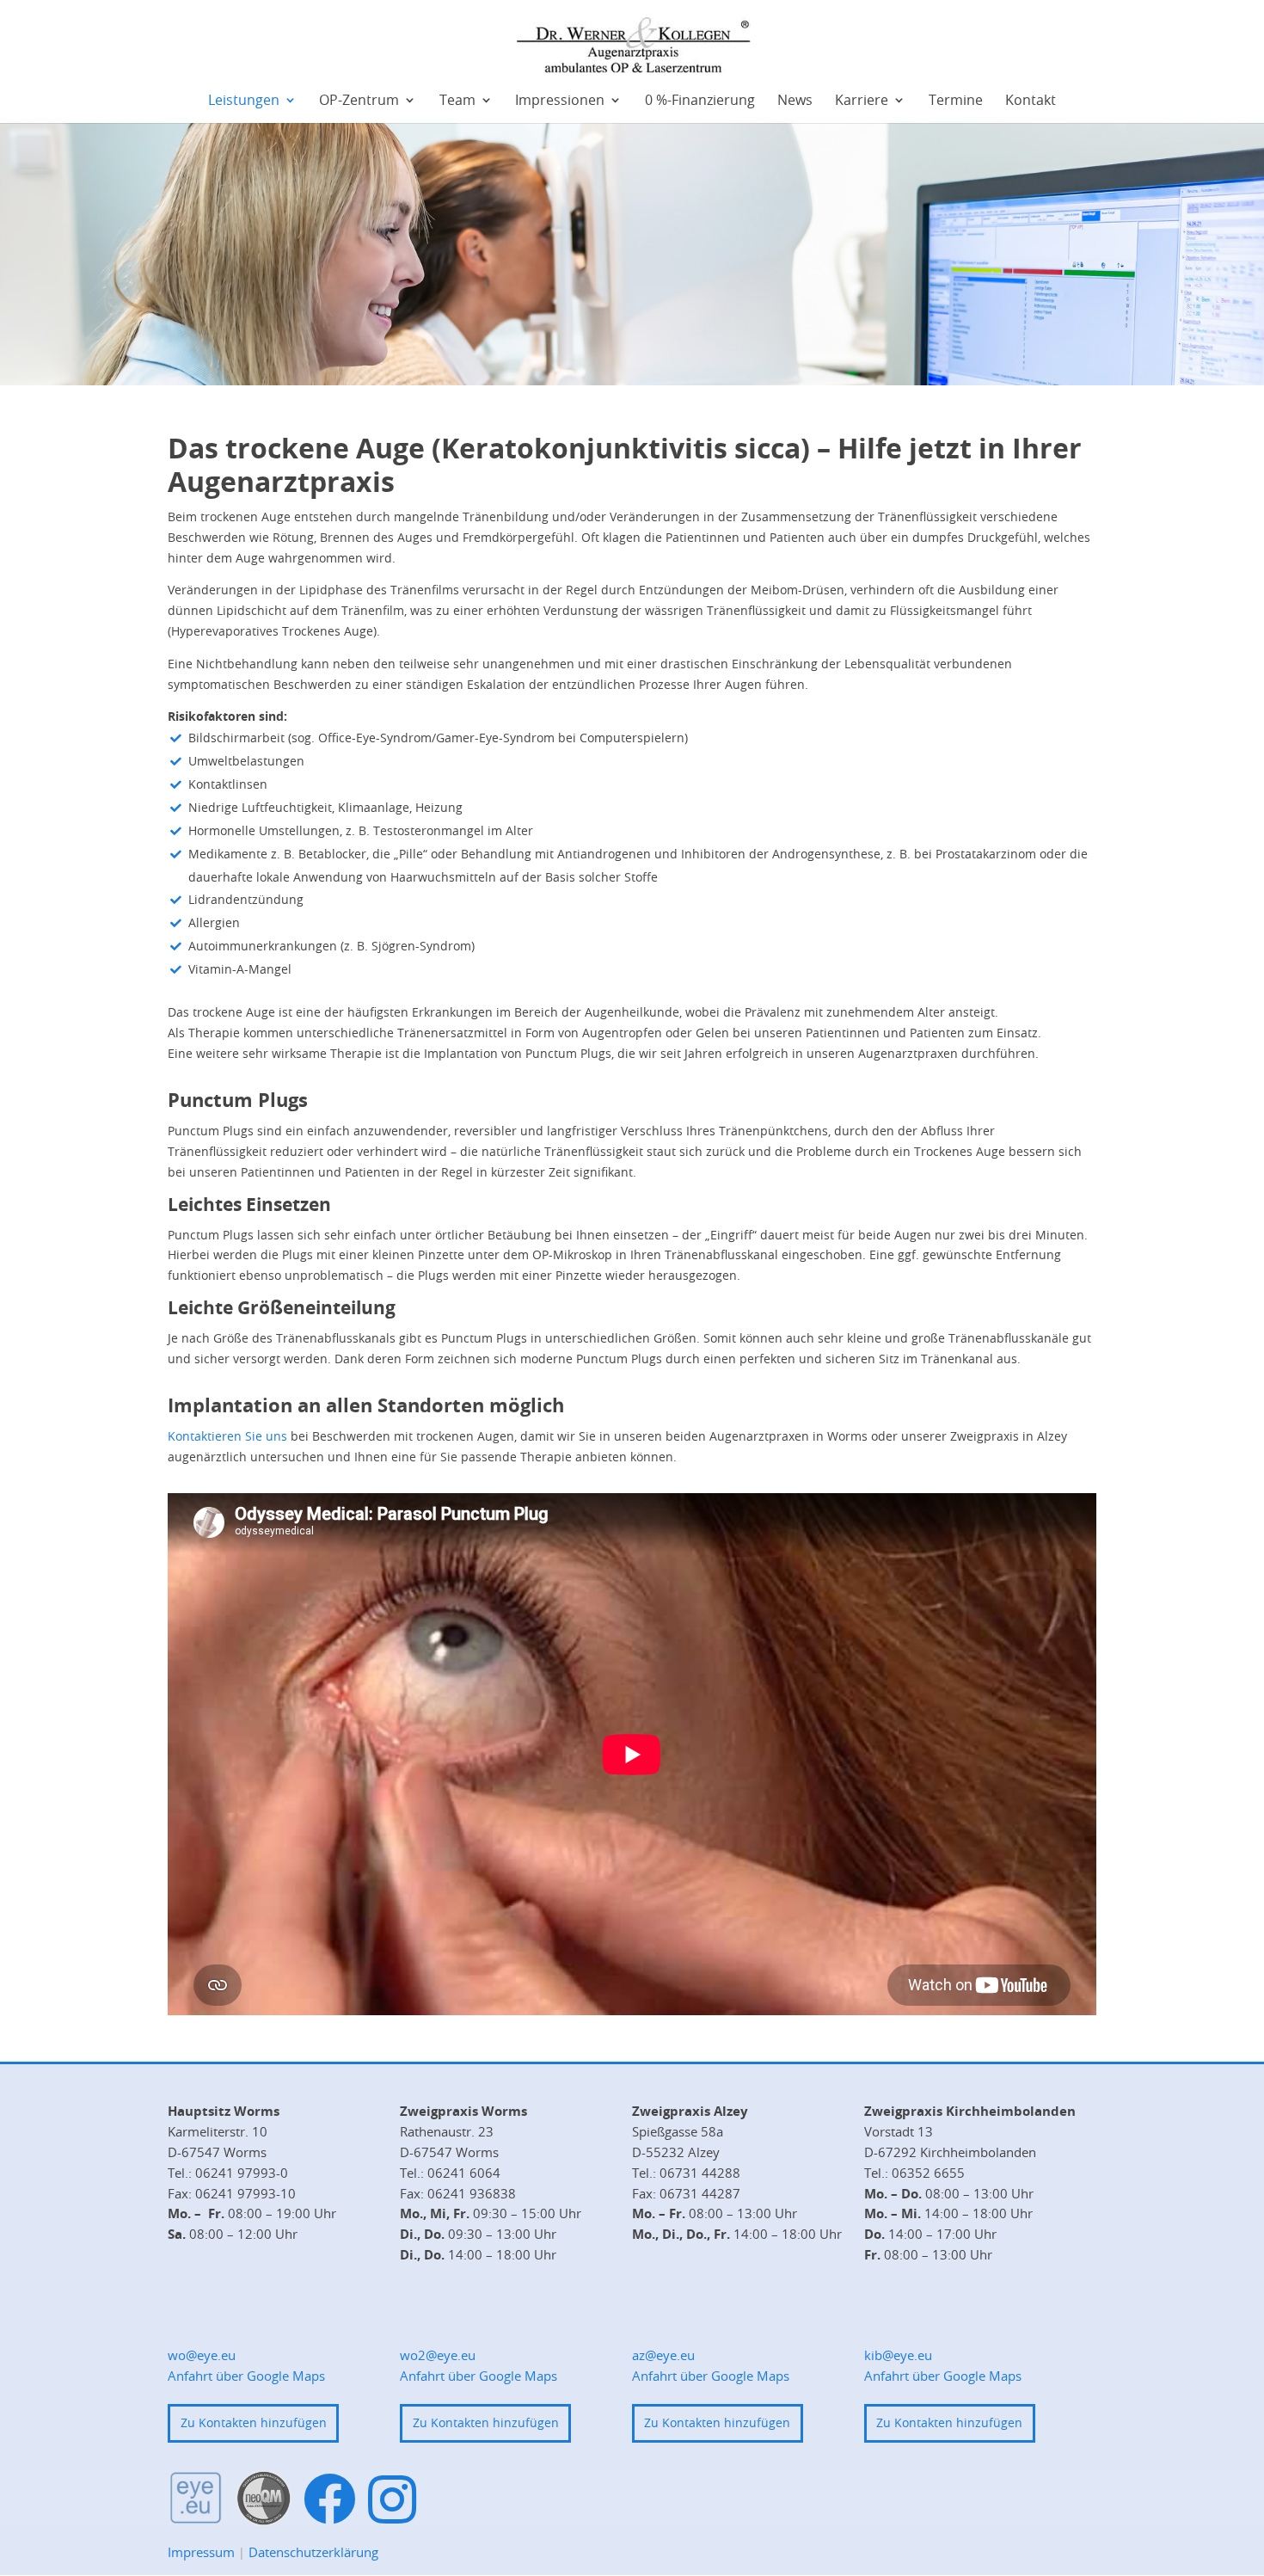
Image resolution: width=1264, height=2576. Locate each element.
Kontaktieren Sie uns (227, 1436)
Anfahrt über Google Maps (246, 2376)
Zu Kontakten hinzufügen (254, 2422)
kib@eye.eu (898, 2355)
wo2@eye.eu (438, 2355)
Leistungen (244, 101)
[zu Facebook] (330, 2500)
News (795, 101)
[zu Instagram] (392, 2499)
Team (457, 101)
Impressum (201, 2552)
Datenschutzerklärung (313, 2552)
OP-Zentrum (359, 101)
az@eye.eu (663, 2355)
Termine (956, 101)
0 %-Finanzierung (700, 101)
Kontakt (1031, 101)
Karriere (862, 101)
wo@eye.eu (202, 2355)
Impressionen (560, 101)
